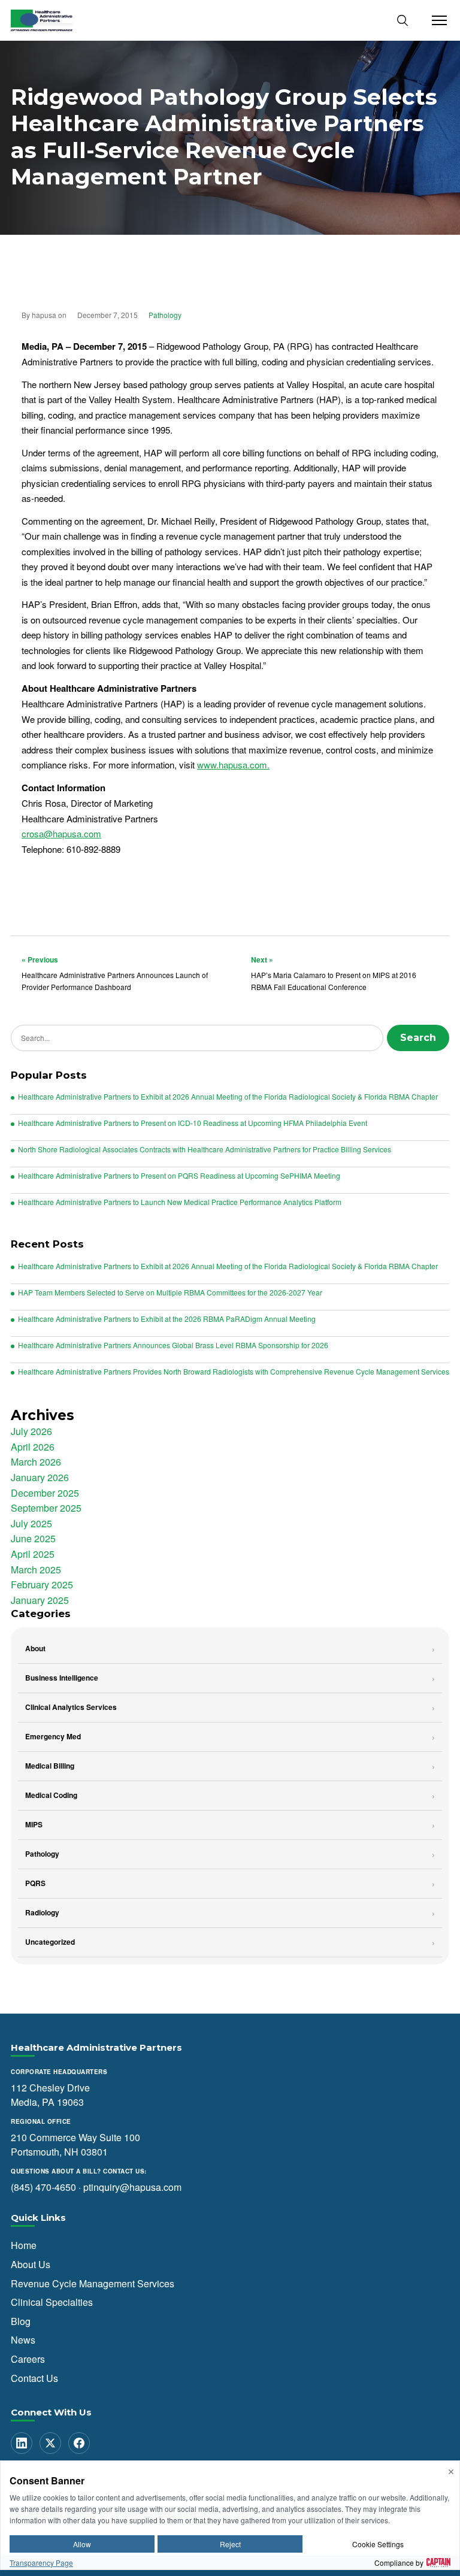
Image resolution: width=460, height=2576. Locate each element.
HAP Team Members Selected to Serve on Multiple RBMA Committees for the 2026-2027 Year (170, 1292)
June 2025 (33, 1538)
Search (418, 1038)
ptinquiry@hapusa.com (132, 2186)
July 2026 (31, 1431)
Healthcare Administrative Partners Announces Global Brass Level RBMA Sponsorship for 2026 (173, 1345)
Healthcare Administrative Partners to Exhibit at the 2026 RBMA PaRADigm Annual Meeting (167, 1319)
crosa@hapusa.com (61, 833)
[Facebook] (79, 2443)
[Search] (402, 20)
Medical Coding (51, 1795)
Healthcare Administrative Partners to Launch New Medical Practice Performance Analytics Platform (180, 1202)
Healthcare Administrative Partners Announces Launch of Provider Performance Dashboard (115, 973)
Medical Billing (50, 1766)
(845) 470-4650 (43, 2186)
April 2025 (33, 1554)
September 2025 (46, 1508)
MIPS (34, 1824)
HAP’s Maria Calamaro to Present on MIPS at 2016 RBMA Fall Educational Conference (334, 973)
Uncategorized (50, 1942)
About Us (31, 2264)
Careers (28, 2359)
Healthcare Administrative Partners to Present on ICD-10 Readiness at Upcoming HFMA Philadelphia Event (193, 1123)
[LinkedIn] (22, 2443)
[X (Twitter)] (50, 2443)
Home (24, 2245)
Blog (21, 2321)
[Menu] (436, 20)
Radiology (42, 1912)
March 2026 (36, 1462)
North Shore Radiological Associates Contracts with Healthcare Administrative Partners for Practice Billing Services (205, 1149)
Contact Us (34, 2377)
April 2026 (33, 1447)
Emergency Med (53, 1736)
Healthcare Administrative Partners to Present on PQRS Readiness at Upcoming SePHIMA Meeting (179, 1176)
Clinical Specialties (52, 2302)
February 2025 (42, 1584)
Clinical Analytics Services (71, 1707)
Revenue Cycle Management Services (93, 2283)
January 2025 (40, 1600)
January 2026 (40, 1477)
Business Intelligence (62, 1678)
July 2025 (31, 1523)
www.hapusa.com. (233, 765)
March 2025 (36, 1569)
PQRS (35, 1883)
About (35, 1648)
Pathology (165, 315)
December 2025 (45, 1493)
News (23, 2340)
